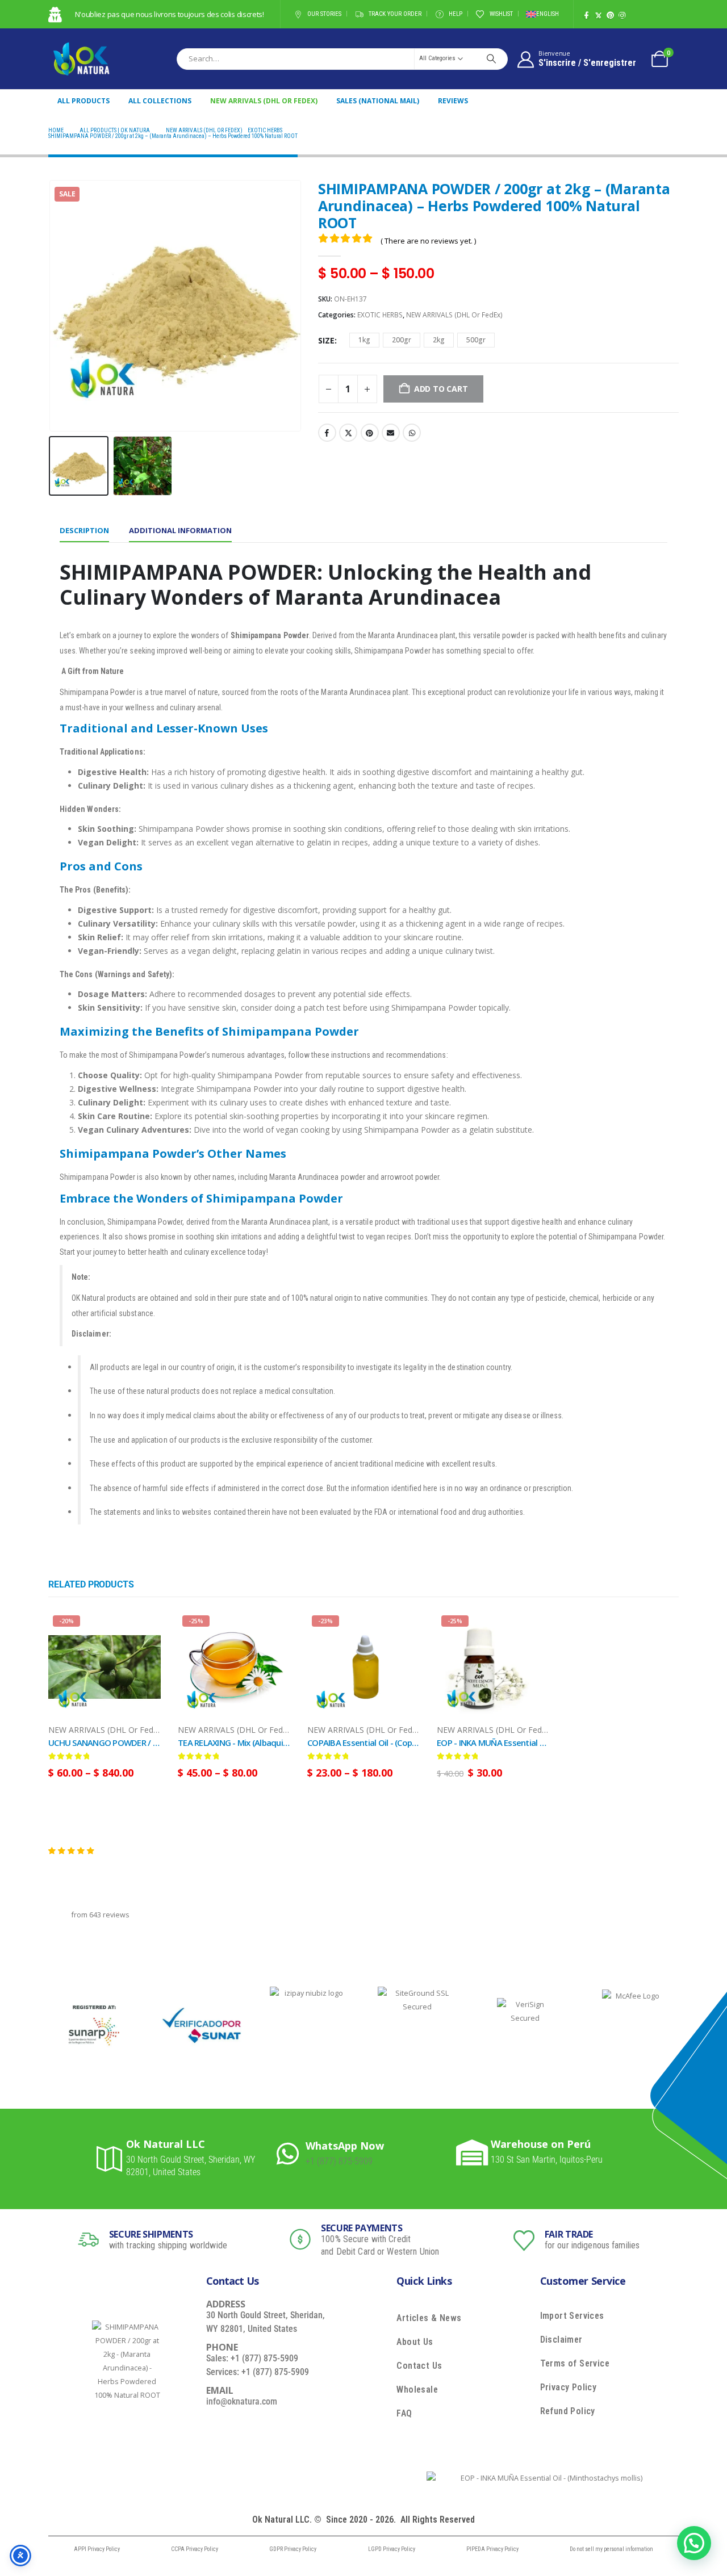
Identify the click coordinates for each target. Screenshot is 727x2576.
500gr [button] (476, 340)
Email (391, 433)
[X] (598, 15)
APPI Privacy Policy (97, 2549)
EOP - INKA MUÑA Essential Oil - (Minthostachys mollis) (539, 1743)
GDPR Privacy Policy (293, 2549)
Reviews (453, 101)
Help (456, 14)
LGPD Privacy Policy (392, 2549)
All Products (83, 101)
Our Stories (324, 14)
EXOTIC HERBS (380, 315)
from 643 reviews (101, 1915)
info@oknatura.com (242, 2401)
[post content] (105, 1667)
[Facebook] (586, 15)
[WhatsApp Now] (291, 2153)
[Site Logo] (81, 59)
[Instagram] (622, 15)
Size (326, 340)
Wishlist (501, 14)
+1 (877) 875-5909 (339, 2161)
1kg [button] (364, 340)
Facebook (327, 433)
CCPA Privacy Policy (195, 2549)
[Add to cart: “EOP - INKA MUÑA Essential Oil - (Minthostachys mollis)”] (530, 1630)
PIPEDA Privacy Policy (492, 2549)
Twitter (348, 433)
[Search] (491, 58)
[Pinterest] (610, 15)
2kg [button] (439, 340)
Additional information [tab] (180, 530)
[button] (51, 306)
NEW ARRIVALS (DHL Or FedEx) (264, 101)
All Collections (160, 101)
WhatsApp (412, 433)
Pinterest (370, 433)
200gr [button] (402, 340)
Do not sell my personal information (611, 2549)
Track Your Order (395, 14)
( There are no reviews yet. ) (428, 241)
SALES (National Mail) (378, 101)
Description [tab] (84, 530)
